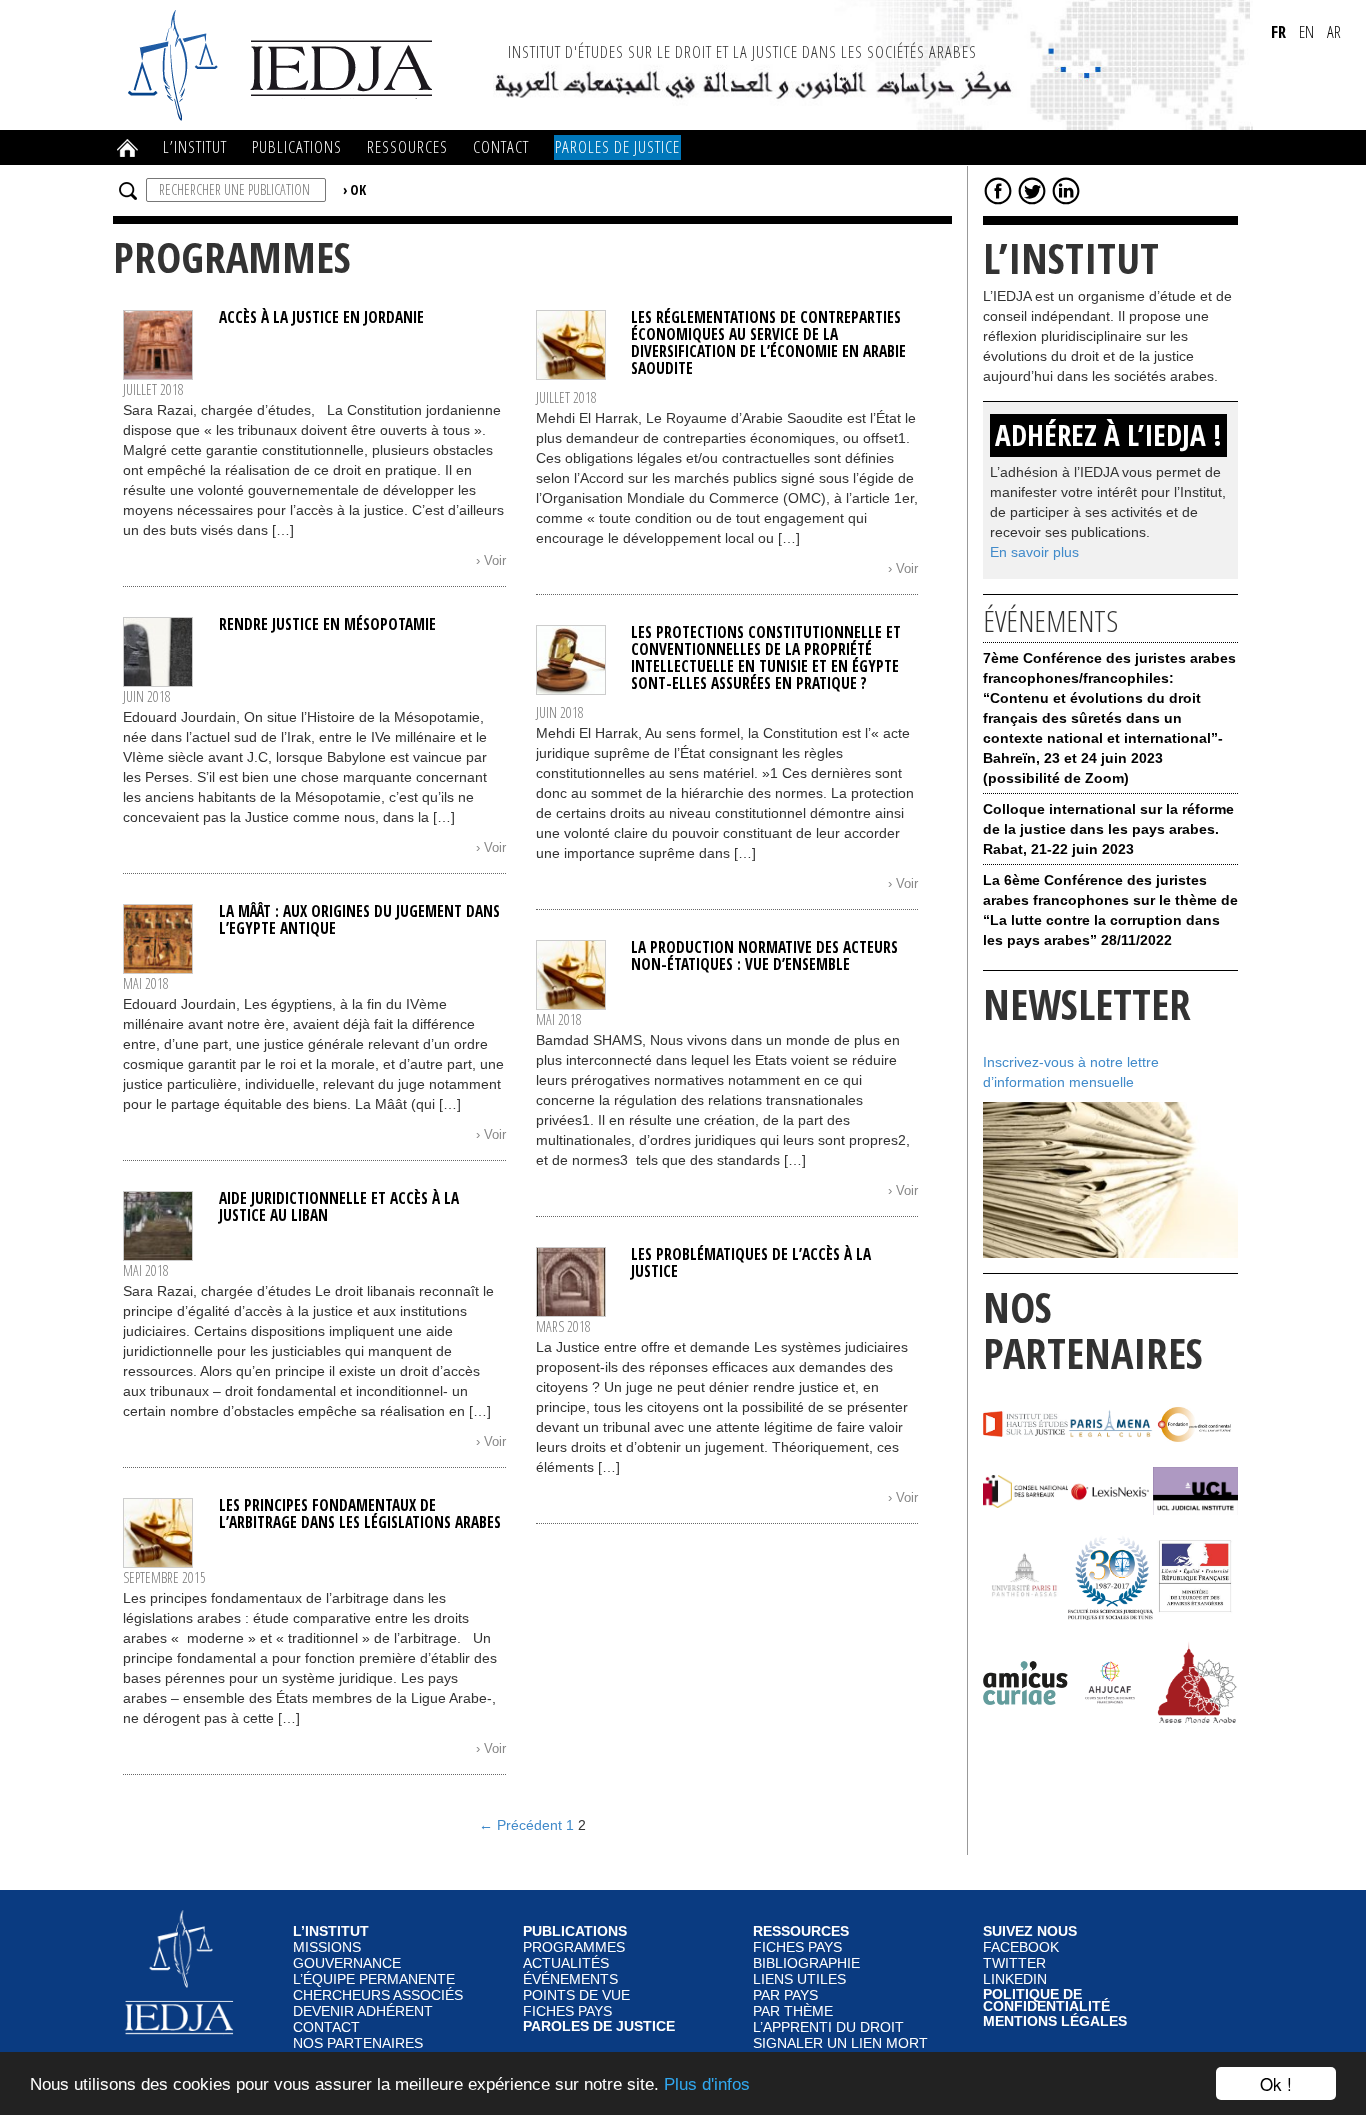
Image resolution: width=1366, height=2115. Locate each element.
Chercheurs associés (378, 1995)
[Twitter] (1032, 190)
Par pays (785, 1995)
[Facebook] (998, 190)
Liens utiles (799, 1979)
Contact (501, 146)
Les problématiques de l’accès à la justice (751, 1263)
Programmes (574, 1947)
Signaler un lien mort (840, 2043)
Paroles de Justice (617, 146)
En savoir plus (1034, 552)
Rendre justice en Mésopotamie (327, 624)
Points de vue (576, 1995)
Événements (570, 1979)
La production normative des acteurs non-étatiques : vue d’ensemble (764, 956)
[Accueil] (283, 63)
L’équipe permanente (374, 1979)
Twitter (1014, 1963)
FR (1278, 31)
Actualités (566, 1963)
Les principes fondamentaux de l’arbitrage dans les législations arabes (362, 1514)
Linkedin (1015, 1979)
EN (1306, 31)
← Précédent (520, 1825)
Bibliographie (806, 1963)
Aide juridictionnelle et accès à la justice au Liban (339, 1207)
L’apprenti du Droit (828, 2027)
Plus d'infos (707, 2084)
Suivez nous (1030, 1932)
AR (1334, 31)
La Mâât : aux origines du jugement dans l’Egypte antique (359, 920)
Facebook (1021, 1947)
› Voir (491, 561)
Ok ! (1276, 2083)
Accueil (128, 148)
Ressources (407, 146)
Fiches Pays (567, 2011)
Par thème (793, 2011)
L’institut (195, 146)
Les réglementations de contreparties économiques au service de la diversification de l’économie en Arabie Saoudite (768, 343)
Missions (327, 1947)
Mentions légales (1055, 2022)
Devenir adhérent (363, 2011)
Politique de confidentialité (1046, 2001)
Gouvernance (347, 1963)
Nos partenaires (358, 2043)
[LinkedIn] (1066, 190)
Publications (297, 146)
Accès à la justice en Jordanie (321, 317)
